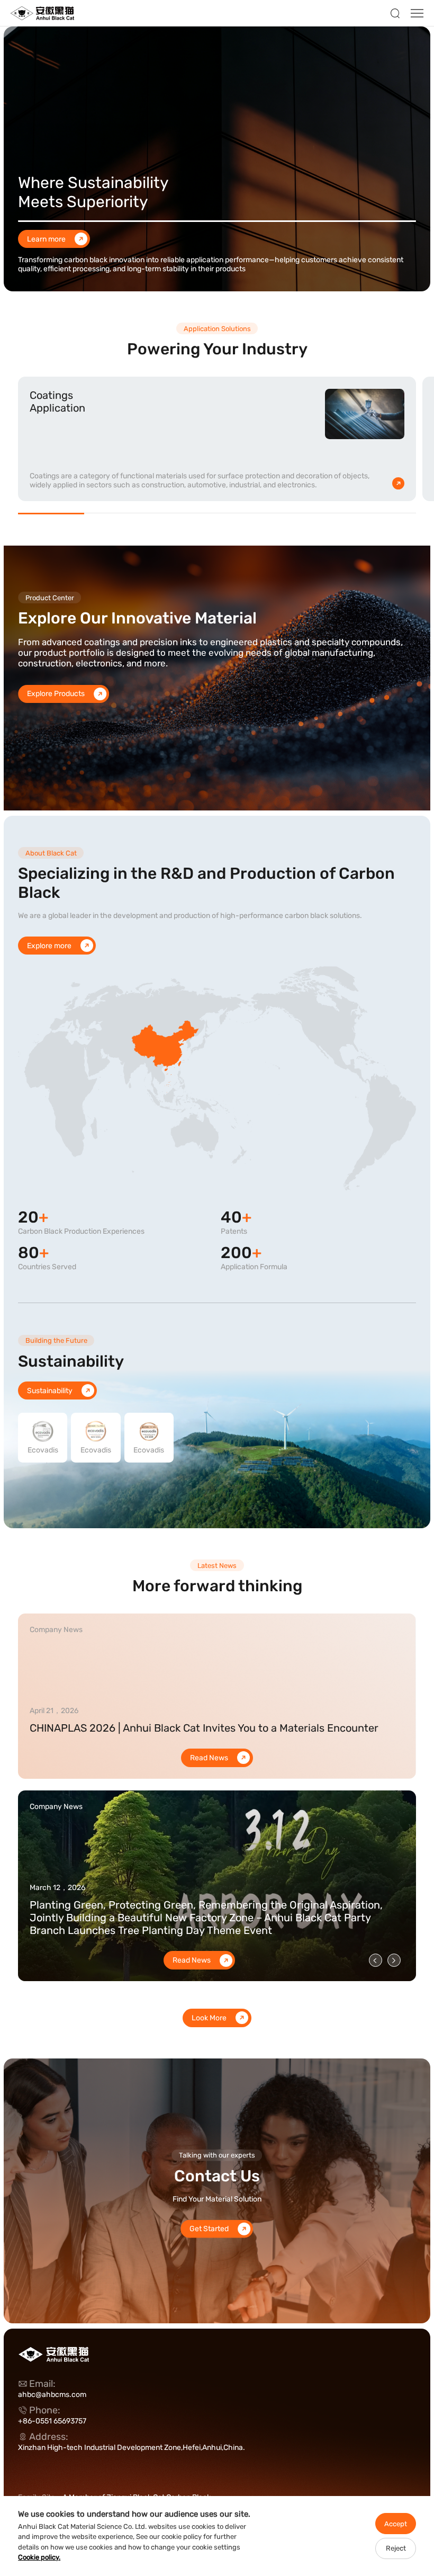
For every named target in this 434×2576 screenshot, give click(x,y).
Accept (396, 2524)
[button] (376, 1960)
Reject (396, 2548)
